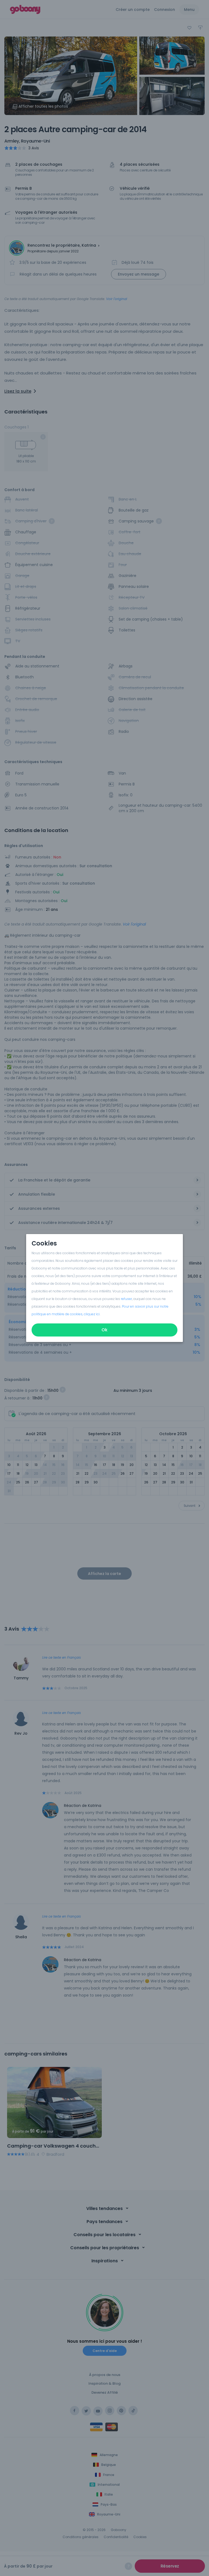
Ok (104, 1330)
